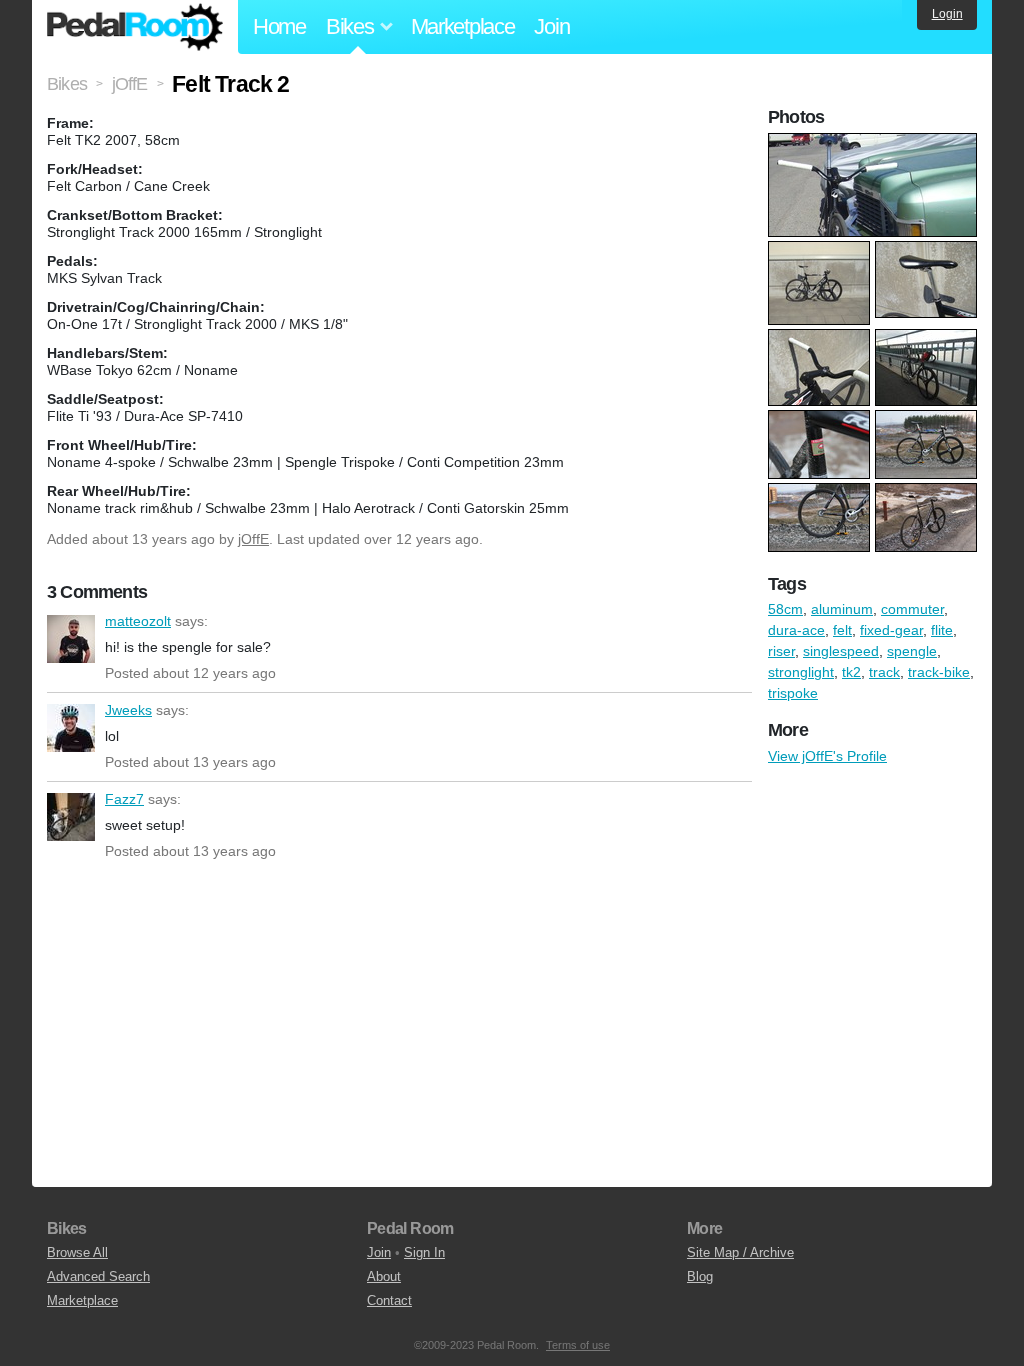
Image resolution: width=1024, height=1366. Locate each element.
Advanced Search (98, 1276)
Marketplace (463, 26)
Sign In (424, 1252)
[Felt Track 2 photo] (875, 143)
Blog (700, 1276)
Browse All (77, 1252)
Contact (389, 1300)
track (884, 672)
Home (279, 26)
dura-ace (796, 630)
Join (551, 26)
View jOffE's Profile (827, 756)
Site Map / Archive (740, 1252)
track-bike (939, 672)
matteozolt (71, 639)
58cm (785, 609)
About (384, 1276)
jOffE (253, 539)
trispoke (793, 693)
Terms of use (578, 1345)
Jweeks (71, 728)
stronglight (801, 672)
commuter (912, 609)
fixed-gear (891, 630)
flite (942, 630)
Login (947, 14)
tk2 (851, 672)
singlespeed (841, 651)
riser (781, 651)
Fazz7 (71, 817)
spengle (912, 651)
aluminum (842, 609)
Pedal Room (135, 27)
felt (842, 630)
